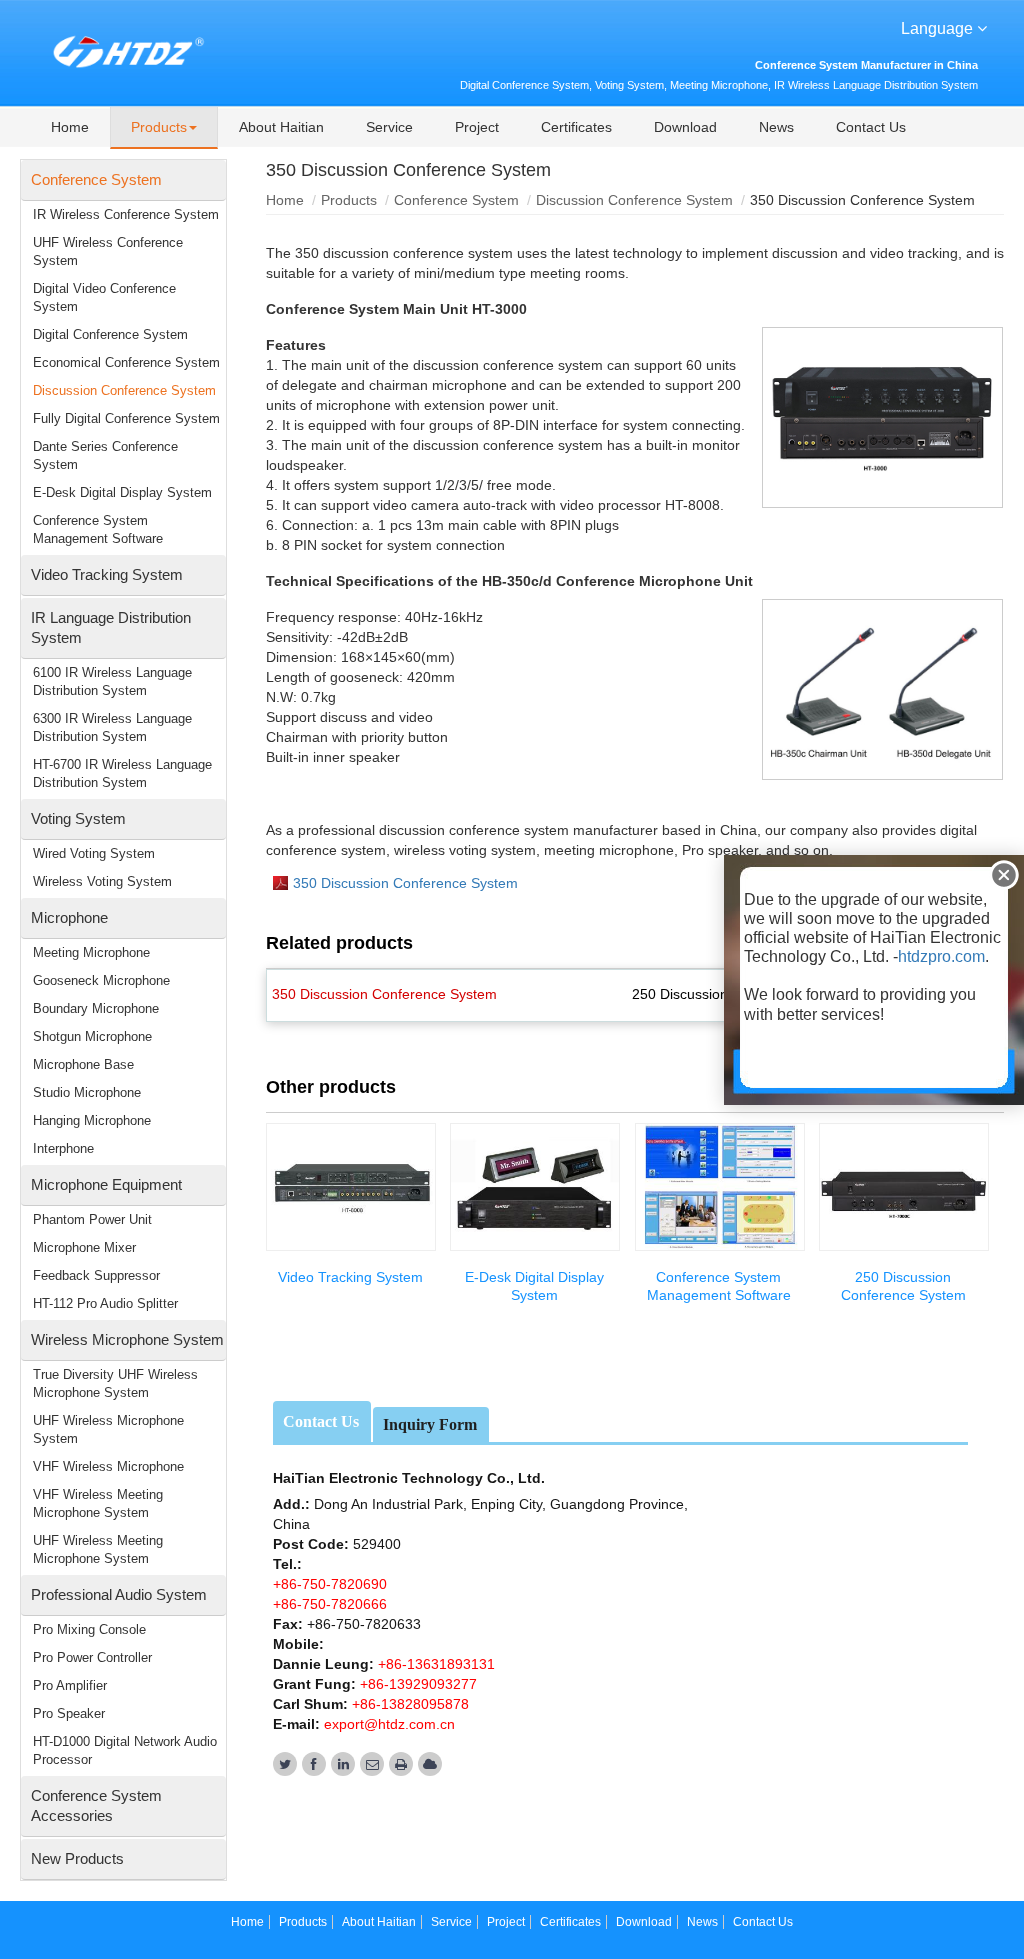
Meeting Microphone (91, 952)
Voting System (78, 818)
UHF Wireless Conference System (108, 251)
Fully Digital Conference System (126, 418)
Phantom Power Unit (92, 1219)
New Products (77, 1858)
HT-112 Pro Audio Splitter (105, 1303)
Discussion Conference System (634, 200)
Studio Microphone (87, 1092)
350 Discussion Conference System (405, 883)
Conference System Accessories (96, 1805)
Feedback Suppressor (96, 1275)
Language (939, 28)
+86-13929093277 (416, 1684)
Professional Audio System (119, 1594)
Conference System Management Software (719, 1286)
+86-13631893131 (434, 1664)
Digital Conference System (110, 334)
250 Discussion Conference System (903, 1286)
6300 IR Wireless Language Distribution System (112, 727)
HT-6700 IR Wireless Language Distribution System (122, 773)
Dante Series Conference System (105, 455)
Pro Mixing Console (89, 1629)
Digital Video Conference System (104, 297)
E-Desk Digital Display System (534, 1286)
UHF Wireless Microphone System (108, 1429)
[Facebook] (314, 1764)
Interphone (63, 1148)
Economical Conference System (126, 362)
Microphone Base (83, 1064)
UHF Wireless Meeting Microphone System (98, 1549)
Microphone (69, 917)
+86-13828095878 (408, 1704)
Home (285, 200)
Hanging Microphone (92, 1120)
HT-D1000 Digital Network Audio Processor (125, 1750)
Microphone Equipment (106, 1184)
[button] (164, 128)
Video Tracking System (350, 1277)
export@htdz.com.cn (389, 1724)
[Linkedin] (343, 1764)
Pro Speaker (69, 1713)
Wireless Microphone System (127, 1339)
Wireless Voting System (102, 881)
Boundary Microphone (96, 1008)
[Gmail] (372, 1764)
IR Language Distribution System (111, 627)
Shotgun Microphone (92, 1036)
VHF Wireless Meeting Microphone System (98, 1503)
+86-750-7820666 (330, 1604)
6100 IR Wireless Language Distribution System (112, 681)
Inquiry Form (430, 1424)
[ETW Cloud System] (430, 1764)
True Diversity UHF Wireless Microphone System (115, 1383)
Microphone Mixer (84, 1247)
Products (349, 200)
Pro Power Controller (92, 1657)
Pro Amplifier (70, 1685)
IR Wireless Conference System (126, 214)
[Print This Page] (401, 1764)
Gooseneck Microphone (101, 980)
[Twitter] (285, 1764)
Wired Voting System (94, 853)
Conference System (456, 200)
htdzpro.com (941, 956)
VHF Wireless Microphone (108, 1466)
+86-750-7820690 (330, 1584)
